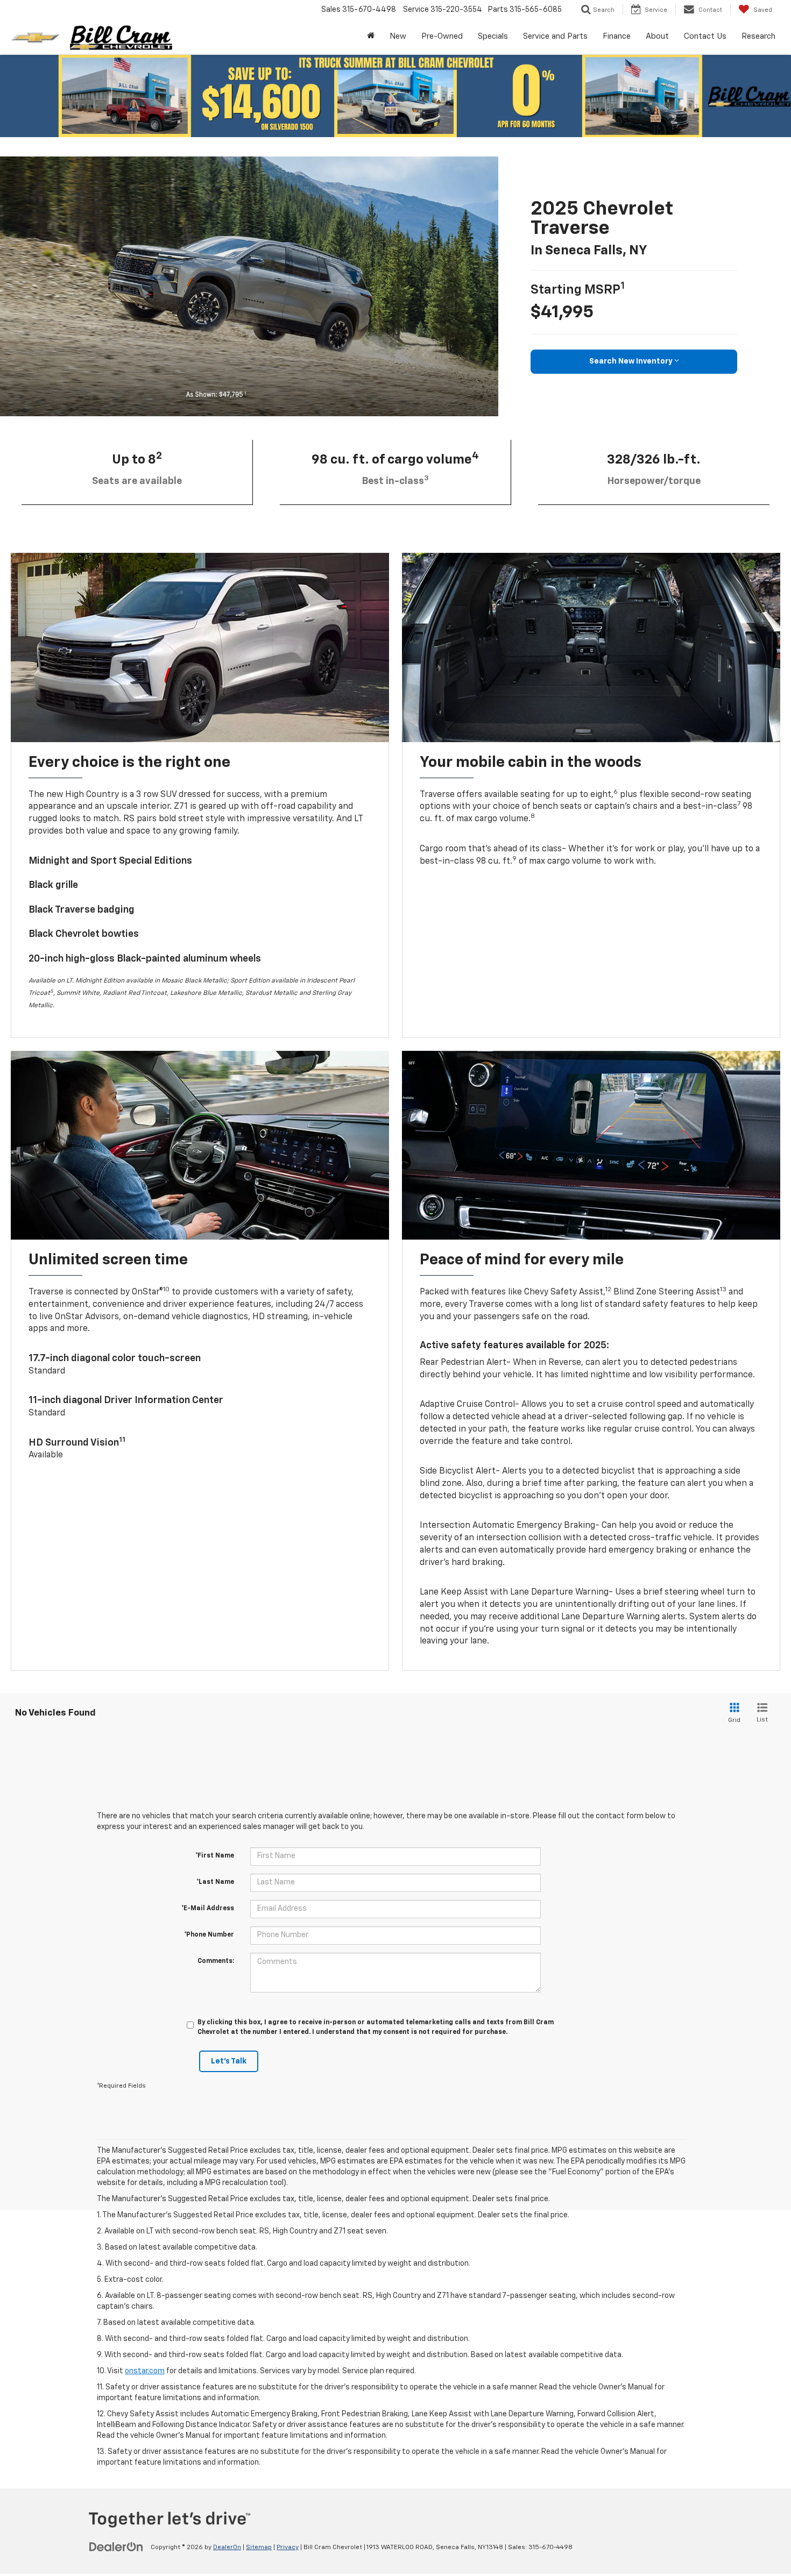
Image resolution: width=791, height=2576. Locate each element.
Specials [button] (493, 36)
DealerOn (227, 2547)
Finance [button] (617, 36)
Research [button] (758, 36)
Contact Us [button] (705, 36)
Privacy (288, 2547)
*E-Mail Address (208, 1909)
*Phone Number (209, 1935)
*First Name (215, 1856)
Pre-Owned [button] (442, 36)
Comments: (216, 1961)
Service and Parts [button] (555, 36)
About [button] (657, 36)
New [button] (398, 36)
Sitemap (259, 2547)
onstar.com (145, 2371)
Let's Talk (229, 2061)
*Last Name (215, 1882)
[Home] (371, 37)
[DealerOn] (116, 2547)
